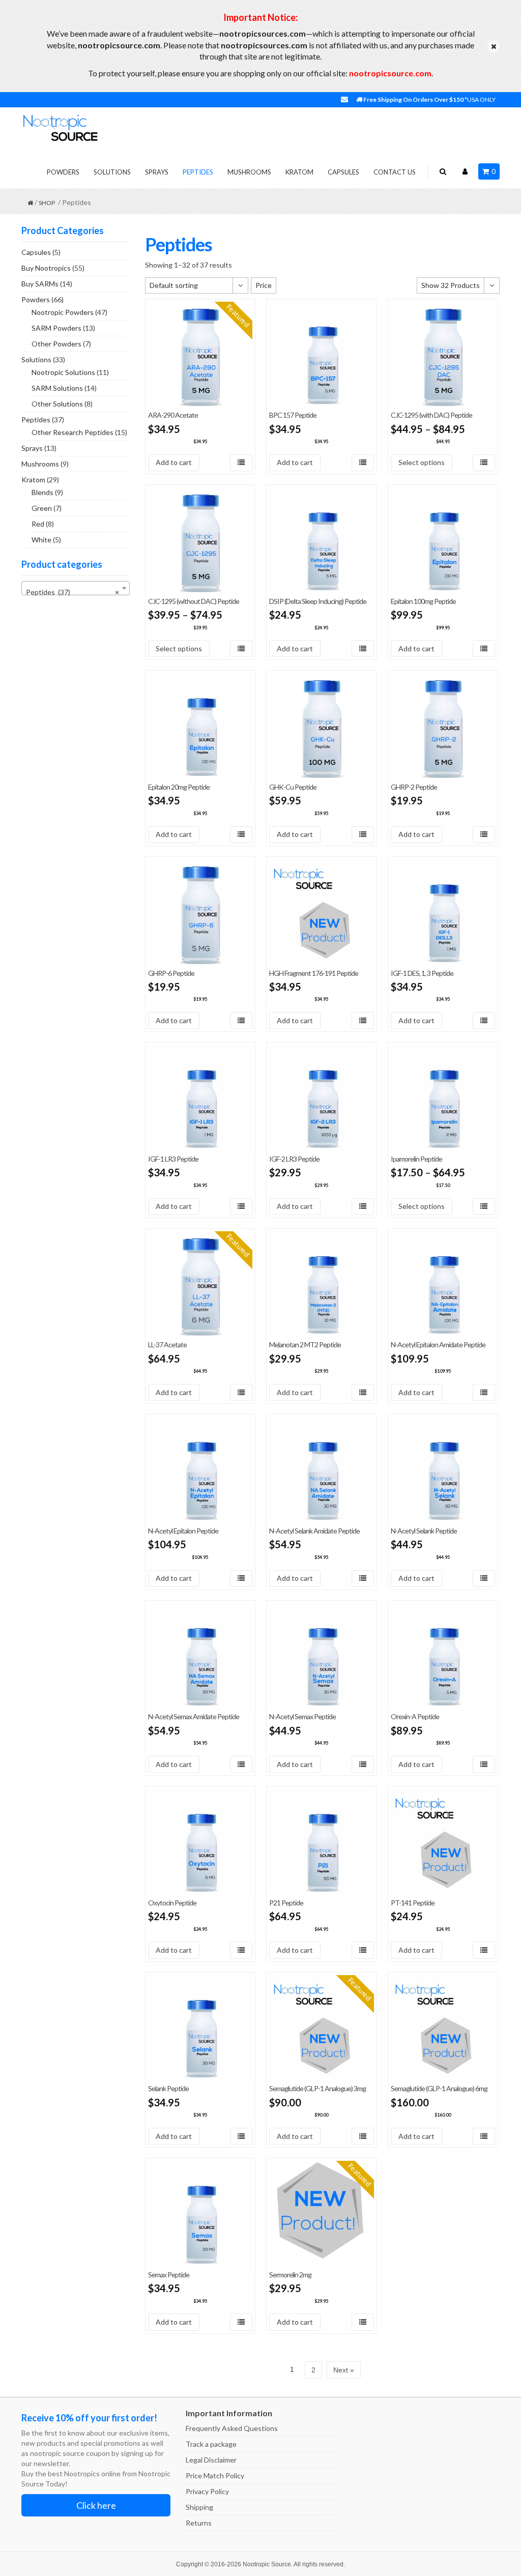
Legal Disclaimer (211, 2460)
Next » (344, 2370)
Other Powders (56, 344)
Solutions (112, 172)
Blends (42, 492)
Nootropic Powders (63, 312)
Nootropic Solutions (63, 372)
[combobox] (76, 588)
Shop (47, 203)
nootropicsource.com (390, 73)
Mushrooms (249, 172)
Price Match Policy (215, 2476)
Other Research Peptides (73, 432)
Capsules (343, 172)
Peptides (198, 172)
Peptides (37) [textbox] (73, 592)
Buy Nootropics (46, 268)
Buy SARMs (40, 284)
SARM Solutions (57, 388)
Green (42, 508)
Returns (199, 2523)
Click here (96, 2505)
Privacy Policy (207, 2491)
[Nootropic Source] (60, 127)
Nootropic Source (267, 2564)
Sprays (157, 172)
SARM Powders (56, 328)
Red (38, 524)
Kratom (299, 172)
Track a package (211, 2444)
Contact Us (395, 172)
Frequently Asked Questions (232, 2428)
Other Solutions (57, 404)
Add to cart (174, 462)
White (41, 540)
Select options (422, 462)
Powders (63, 172)
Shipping (199, 2507)
